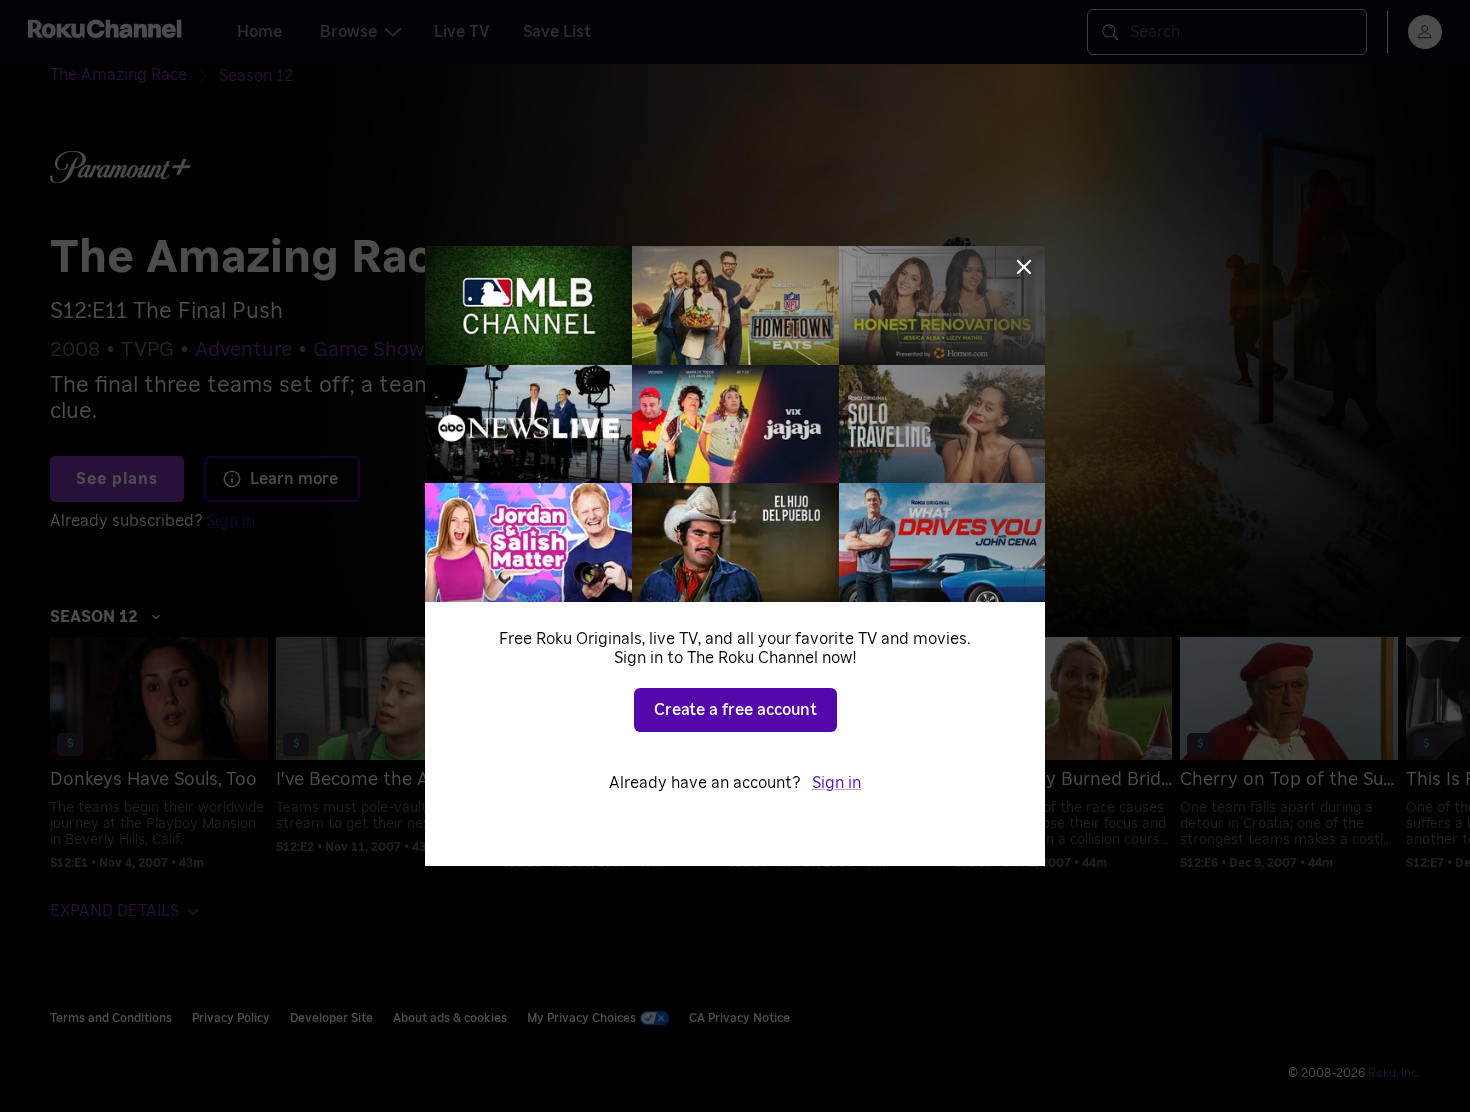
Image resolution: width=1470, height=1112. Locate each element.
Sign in (836, 783)
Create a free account (735, 710)
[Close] (1024, 267)
